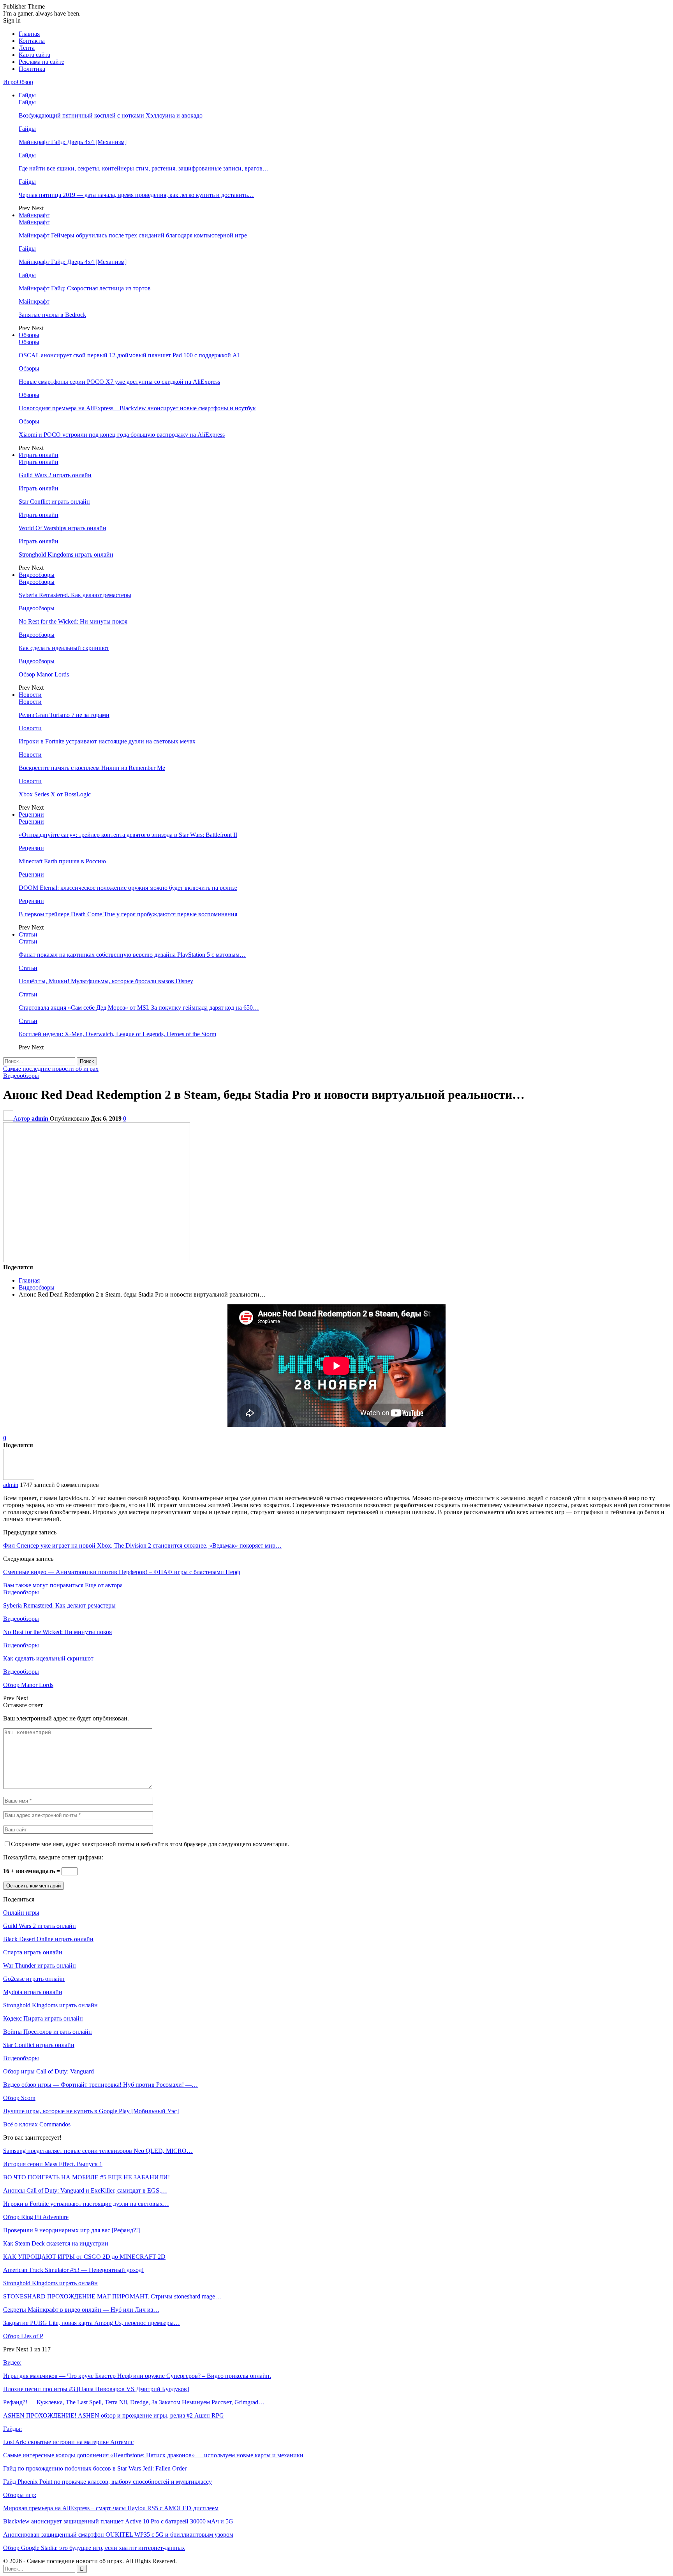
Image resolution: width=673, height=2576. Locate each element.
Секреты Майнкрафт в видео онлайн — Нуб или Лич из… (81, 2310)
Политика (32, 69)
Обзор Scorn (19, 2098)
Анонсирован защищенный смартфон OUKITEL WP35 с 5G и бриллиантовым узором (118, 2535)
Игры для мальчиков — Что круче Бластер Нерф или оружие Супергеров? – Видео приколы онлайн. (137, 2376)
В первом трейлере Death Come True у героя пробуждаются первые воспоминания (128, 914)
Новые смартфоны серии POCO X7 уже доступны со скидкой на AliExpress (119, 382)
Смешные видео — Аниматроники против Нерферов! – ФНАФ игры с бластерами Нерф (122, 1572)
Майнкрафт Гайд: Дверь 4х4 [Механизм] (73, 142)
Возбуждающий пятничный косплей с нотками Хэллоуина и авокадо (111, 115)
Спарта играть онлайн (33, 1952)
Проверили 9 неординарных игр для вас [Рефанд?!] (71, 2230)
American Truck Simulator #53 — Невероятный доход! (73, 2270)
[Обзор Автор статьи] (19, 1478)
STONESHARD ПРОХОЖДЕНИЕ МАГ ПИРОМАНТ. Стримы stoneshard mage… (112, 2296)
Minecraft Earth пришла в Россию (62, 861)
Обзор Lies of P (23, 2336)
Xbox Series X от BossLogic (55, 794)
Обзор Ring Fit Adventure (36, 2217)
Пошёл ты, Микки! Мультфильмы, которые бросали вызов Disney (106, 981)
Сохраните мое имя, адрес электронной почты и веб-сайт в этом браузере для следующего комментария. (150, 1844)
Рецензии (31, 814)
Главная (29, 34)
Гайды (27, 95)
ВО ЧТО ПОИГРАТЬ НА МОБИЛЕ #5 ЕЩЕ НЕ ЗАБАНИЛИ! (86, 2177)
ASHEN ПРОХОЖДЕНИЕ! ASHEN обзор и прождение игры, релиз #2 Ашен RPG (114, 2415)
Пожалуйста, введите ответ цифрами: (53, 1857)
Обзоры (29, 335)
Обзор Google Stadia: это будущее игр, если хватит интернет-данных (94, 2548)
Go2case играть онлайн (34, 1979)
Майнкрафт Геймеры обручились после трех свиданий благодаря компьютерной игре (133, 235)
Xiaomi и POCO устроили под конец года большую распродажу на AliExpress (122, 435)
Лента (27, 48)
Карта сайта (34, 55)
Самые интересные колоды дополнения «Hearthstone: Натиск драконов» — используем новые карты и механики (153, 2455)
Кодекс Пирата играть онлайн (43, 2018)
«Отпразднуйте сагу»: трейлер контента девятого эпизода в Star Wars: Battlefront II (128, 835)
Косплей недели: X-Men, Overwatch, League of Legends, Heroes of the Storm (117, 1034)
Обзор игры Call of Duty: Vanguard (48, 2071)
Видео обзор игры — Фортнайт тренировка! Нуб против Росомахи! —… (100, 2085)
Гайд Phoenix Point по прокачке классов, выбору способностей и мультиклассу (107, 2482)
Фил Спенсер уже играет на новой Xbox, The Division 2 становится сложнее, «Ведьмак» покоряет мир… (142, 1545)
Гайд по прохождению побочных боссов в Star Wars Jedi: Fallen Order (95, 2468)
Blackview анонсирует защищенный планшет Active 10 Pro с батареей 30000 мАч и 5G (118, 2521)
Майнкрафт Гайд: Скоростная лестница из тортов (85, 288)
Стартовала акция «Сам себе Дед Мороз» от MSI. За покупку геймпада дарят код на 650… (139, 1008)
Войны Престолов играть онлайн (48, 2032)
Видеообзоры (37, 575)
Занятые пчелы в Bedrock (52, 315)
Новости (30, 695)
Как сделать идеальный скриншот (64, 648)
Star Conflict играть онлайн (54, 502)
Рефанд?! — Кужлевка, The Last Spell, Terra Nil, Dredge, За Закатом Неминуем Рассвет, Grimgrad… (134, 2402)
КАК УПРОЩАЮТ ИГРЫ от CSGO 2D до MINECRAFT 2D (84, 2257)
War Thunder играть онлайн (40, 1965)
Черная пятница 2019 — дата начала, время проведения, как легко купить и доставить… (136, 195)
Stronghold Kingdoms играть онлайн (66, 554)
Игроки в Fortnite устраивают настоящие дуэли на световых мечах (107, 741)
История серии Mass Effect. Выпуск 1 (53, 2164)
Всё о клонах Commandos (37, 2124)
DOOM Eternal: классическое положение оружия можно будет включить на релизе (128, 888)
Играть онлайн (39, 455)
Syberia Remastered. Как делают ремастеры (75, 595)
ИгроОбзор (18, 82)
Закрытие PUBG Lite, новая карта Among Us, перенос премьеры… (92, 2323)
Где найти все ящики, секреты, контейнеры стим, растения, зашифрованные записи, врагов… (144, 168)
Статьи (28, 934)
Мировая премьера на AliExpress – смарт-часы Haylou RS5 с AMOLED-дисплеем (111, 2508)
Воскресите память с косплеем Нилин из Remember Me (92, 768)
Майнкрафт (34, 215)
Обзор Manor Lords (44, 674)
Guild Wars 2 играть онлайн (55, 475)
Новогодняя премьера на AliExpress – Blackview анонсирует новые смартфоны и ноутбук (137, 408)
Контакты (32, 41)
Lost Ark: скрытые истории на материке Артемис (68, 2442)
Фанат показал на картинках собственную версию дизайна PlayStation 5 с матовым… (132, 955)
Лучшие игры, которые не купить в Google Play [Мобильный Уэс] (91, 2111)
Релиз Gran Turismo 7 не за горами (64, 715)
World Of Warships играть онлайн (63, 528)
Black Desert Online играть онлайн (48, 1939)
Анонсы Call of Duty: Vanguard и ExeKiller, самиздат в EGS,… (85, 2190)
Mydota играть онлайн (33, 1992)
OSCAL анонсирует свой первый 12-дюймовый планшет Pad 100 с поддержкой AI (129, 355)
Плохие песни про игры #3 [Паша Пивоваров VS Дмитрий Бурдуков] (96, 2389)
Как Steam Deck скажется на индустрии (56, 2243)
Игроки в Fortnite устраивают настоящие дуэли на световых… (86, 2204)
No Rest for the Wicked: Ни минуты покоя (73, 621)
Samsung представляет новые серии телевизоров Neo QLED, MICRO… (98, 2151)
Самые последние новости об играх (51, 1069)
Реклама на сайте (41, 62)
